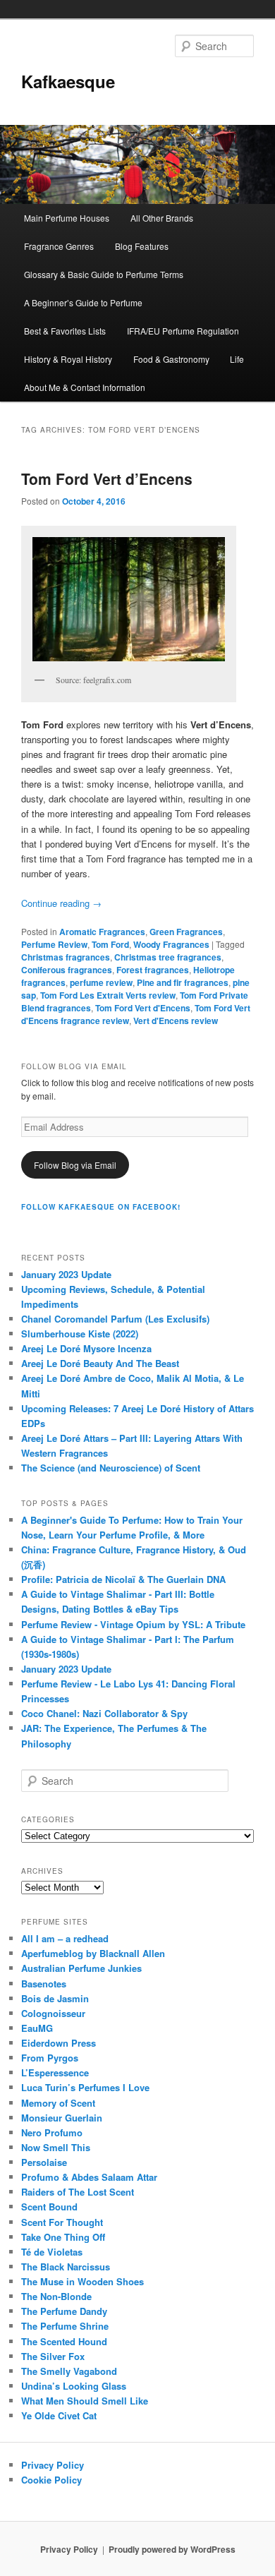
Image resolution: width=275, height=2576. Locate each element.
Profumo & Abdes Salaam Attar (89, 2177)
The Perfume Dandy (64, 2311)
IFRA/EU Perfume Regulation (183, 331)
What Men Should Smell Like (85, 2401)
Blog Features (142, 246)
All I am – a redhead (65, 1938)
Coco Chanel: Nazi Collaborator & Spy (104, 1713)
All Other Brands (162, 218)
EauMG (37, 2028)
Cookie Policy (51, 2480)
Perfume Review (54, 944)
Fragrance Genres (59, 246)
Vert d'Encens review (176, 1021)
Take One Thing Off (63, 2237)
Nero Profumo (52, 2132)
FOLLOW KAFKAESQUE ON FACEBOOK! (101, 1207)
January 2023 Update (66, 1274)
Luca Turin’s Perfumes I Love (85, 2087)
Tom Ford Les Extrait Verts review (108, 995)
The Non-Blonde (56, 2296)
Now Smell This (56, 2147)
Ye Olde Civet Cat (59, 2415)
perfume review (101, 982)
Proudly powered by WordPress (172, 2549)
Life (237, 359)
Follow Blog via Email (75, 1165)
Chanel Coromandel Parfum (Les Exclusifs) (115, 1319)
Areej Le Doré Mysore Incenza (86, 1348)
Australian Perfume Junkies (81, 1968)
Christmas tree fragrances (168, 957)
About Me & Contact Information (85, 387)
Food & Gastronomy (171, 359)
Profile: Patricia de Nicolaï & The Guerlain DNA (123, 1579)
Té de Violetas (52, 2252)
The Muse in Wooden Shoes (82, 2281)
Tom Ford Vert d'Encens (143, 1008)
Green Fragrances (186, 932)
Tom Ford (110, 944)
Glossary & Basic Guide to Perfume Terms (104, 274)
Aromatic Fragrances (102, 932)
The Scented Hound (64, 2341)
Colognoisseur (53, 2013)
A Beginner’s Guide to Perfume (83, 302)
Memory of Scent (58, 2103)
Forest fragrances (153, 970)
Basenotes (44, 1984)
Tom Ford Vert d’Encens (107, 479)
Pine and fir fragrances (183, 982)
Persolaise (44, 2162)
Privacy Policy (53, 2465)
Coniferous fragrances (67, 970)
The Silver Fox (53, 2356)
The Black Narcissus (66, 2267)
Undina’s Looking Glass (74, 2386)
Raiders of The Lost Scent (78, 2192)
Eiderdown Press (59, 2043)
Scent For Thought (62, 2222)
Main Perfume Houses (67, 218)
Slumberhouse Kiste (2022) (80, 1334)
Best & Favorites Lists (65, 331)
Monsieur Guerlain (62, 2118)
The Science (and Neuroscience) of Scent (111, 1468)
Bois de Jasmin (55, 1998)
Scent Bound (49, 2207)
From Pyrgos (50, 2058)
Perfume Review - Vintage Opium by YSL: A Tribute (133, 1624)
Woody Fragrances (171, 944)
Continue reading (61, 903)
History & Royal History (68, 359)
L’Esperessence (55, 2072)
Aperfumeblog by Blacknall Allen (93, 1953)
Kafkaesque (68, 81)
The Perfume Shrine (65, 2326)
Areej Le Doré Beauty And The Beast (100, 1363)
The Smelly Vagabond (69, 2371)
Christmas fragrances (66, 957)
